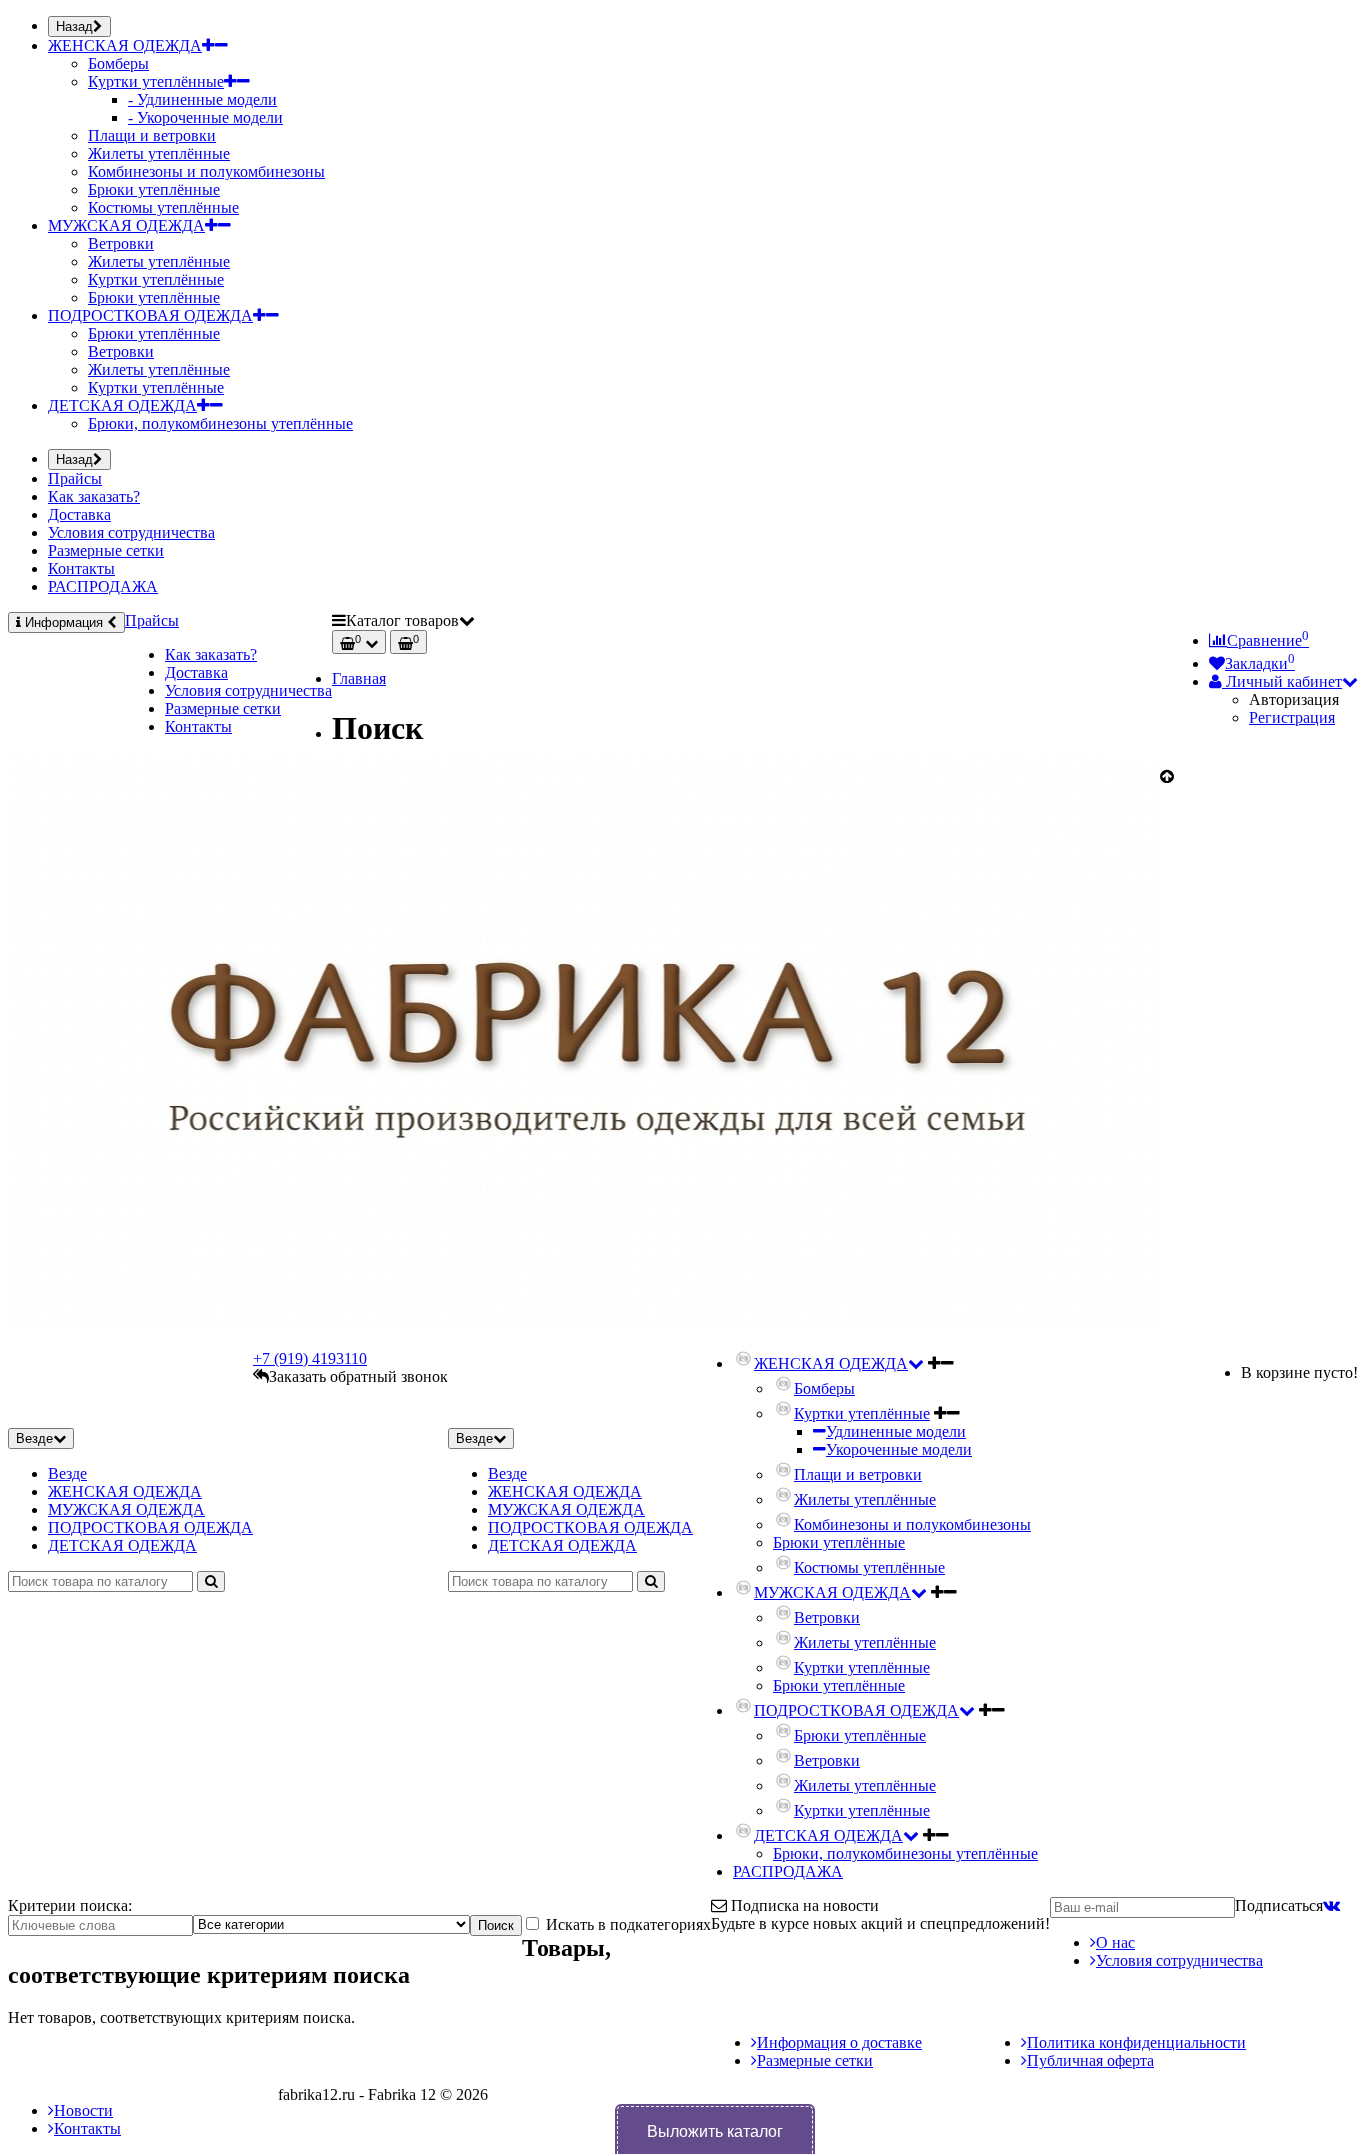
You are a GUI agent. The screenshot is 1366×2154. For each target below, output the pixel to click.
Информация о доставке (839, 2042)
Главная (359, 678)
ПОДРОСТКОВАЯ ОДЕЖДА (150, 315)
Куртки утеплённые (156, 81)
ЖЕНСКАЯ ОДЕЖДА (125, 45)
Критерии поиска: (70, 1905)
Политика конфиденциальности (1136, 2042)
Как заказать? (94, 496)
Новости (83, 2110)
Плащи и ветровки (152, 135)
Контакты (81, 568)
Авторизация (1294, 699)
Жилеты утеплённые (159, 153)
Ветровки (121, 243)
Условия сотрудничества (131, 532)
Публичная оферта (1090, 2060)
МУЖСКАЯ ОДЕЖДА (126, 225)
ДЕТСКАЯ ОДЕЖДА (122, 405)
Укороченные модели (899, 1449)
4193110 (310, 1358)
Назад (74, 26)
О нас (1115, 1942)
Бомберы (118, 63)
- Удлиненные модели (202, 99)
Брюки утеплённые (154, 189)
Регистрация (1292, 717)
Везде (67, 1473)
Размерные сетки (106, 550)
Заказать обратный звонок (358, 1376)
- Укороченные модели (205, 117)
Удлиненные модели (896, 1431)
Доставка (79, 514)
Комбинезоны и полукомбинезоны (206, 171)
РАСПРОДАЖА (103, 586)
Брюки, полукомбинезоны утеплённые (220, 423)
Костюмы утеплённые (163, 207)
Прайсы (75, 478)
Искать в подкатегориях (626, 1924)
